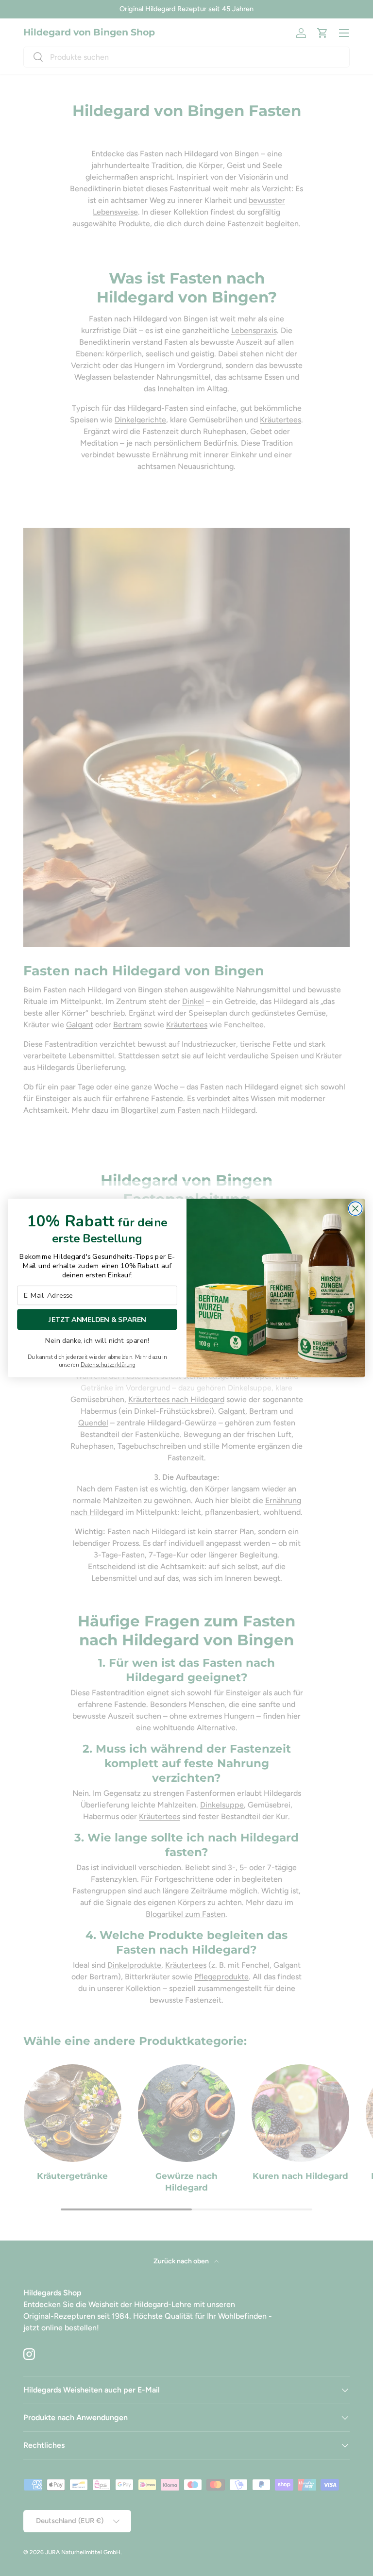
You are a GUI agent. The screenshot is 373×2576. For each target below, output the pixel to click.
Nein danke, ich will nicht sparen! (97, 1341)
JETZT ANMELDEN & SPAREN (97, 1319)
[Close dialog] (356, 1208)
